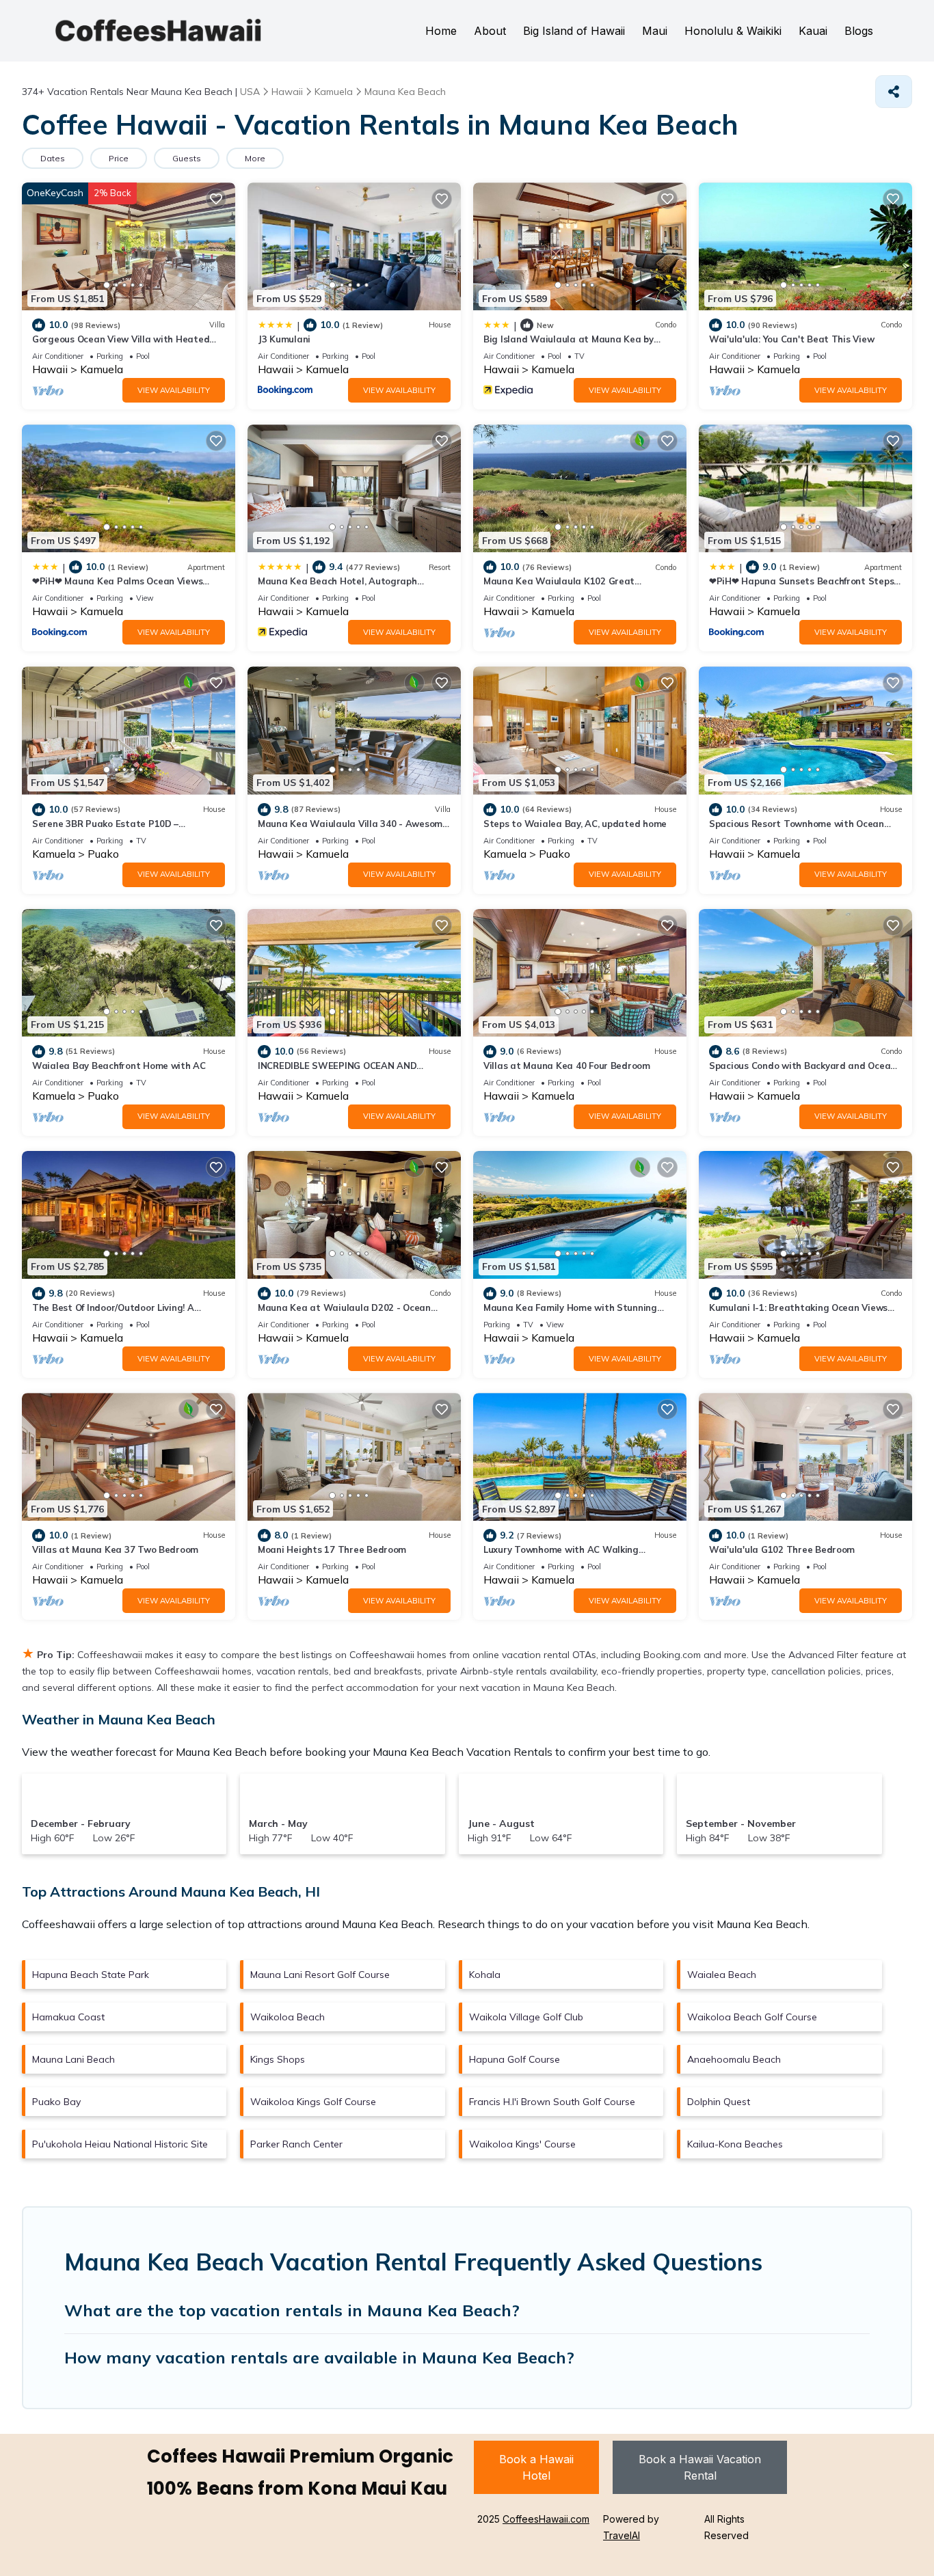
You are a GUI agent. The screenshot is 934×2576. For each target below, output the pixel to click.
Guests (187, 158)
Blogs (859, 31)
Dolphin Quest (719, 2102)
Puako (103, 854)
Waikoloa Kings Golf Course (313, 2102)
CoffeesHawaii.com (546, 2519)
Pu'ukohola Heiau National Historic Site (120, 2144)
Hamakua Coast (68, 2017)
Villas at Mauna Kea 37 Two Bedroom (115, 1549)
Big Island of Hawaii (574, 31)
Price (119, 158)
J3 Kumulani (284, 339)
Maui (655, 31)
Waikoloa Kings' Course (522, 2144)
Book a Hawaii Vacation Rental (700, 2467)
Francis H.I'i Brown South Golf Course (552, 2102)
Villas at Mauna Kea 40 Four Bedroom (567, 1066)
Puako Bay (56, 2102)
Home (441, 31)
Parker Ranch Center (296, 2144)
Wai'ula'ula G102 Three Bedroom (782, 1549)
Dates (53, 158)
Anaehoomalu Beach (734, 2059)
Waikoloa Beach (288, 2017)
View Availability (174, 390)
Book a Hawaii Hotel (536, 2467)
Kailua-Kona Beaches (735, 2144)
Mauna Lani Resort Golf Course (320, 1975)
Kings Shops (278, 2059)
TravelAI (622, 2535)
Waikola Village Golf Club (526, 2017)
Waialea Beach (722, 1975)
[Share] (894, 92)
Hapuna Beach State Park (91, 1975)
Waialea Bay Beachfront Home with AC (119, 1066)
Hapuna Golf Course (515, 2059)
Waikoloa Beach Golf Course (752, 2017)
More (255, 158)
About (490, 31)
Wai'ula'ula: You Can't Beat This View (791, 339)
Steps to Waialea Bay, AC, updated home (575, 824)
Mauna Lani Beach (74, 2059)
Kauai (813, 31)
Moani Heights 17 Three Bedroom (332, 1549)
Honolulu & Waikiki (733, 31)
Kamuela (102, 369)
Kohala (485, 1975)
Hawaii (50, 369)
